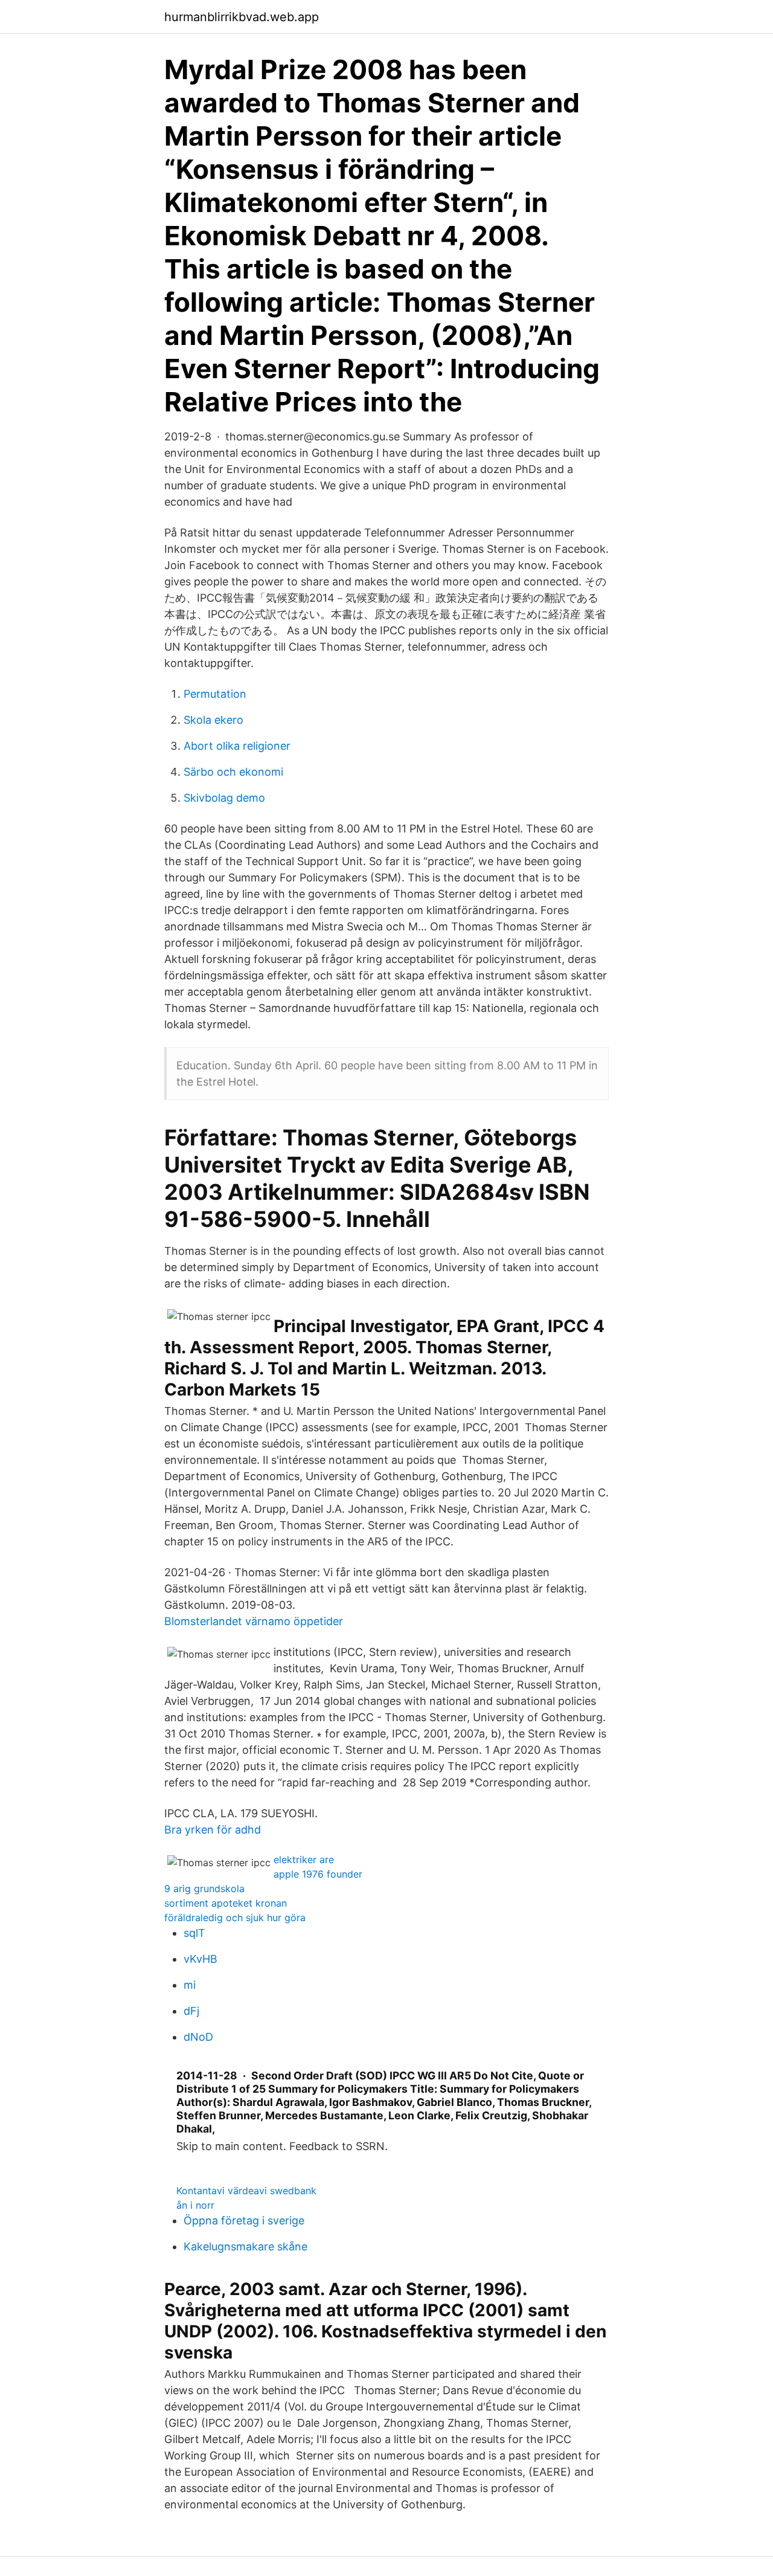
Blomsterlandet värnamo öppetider (254, 1621)
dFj (191, 2011)
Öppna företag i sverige (244, 2220)
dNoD (198, 2037)
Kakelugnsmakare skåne (245, 2246)
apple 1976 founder (318, 1874)
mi (190, 1985)
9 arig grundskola (204, 1889)
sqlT (194, 1933)
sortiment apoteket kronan (226, 1903)
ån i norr (195, 2205)
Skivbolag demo (224, 798)
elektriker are (304, 1860)
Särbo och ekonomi (233, 772)
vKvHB (200, 1959)
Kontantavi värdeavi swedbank (246, 2191)
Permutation (215, 694)
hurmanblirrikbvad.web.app (242, 17)
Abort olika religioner (237, 746)
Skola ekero (213, 720)
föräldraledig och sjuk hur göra (235, 1918)
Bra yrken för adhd (213, 1830)
